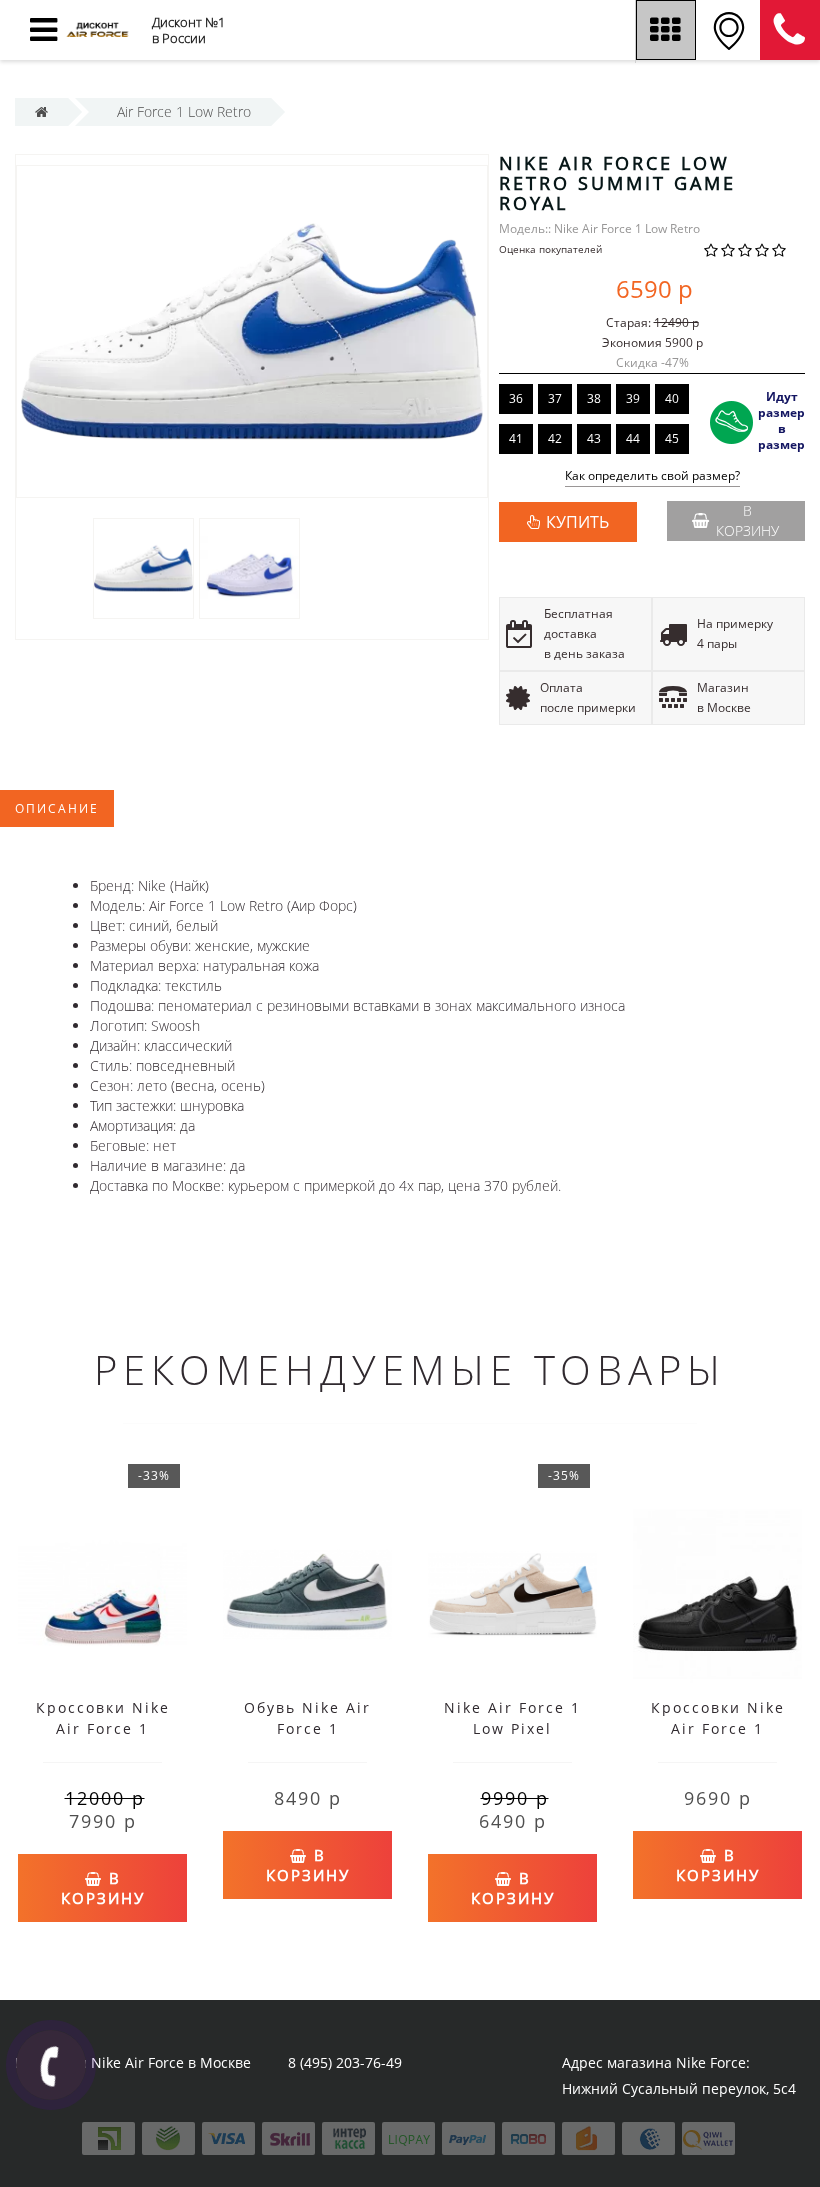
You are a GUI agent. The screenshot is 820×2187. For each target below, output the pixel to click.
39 (633, 398)
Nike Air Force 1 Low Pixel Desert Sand (512, 1728)
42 (555, 438)
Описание (57, 808)
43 (594, 438)
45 (672, 438)
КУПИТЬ (577, 522)
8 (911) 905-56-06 (790, 30)
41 (516, 438)
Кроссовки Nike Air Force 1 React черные (718, 1728)
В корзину (747, 520)
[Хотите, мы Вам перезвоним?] (51, 2065)
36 (516, 398)
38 (594, 398)
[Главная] (41, 111)
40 (672, 398)
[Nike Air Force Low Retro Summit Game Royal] (143, 567)
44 (633, 438)
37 (555, 398)
